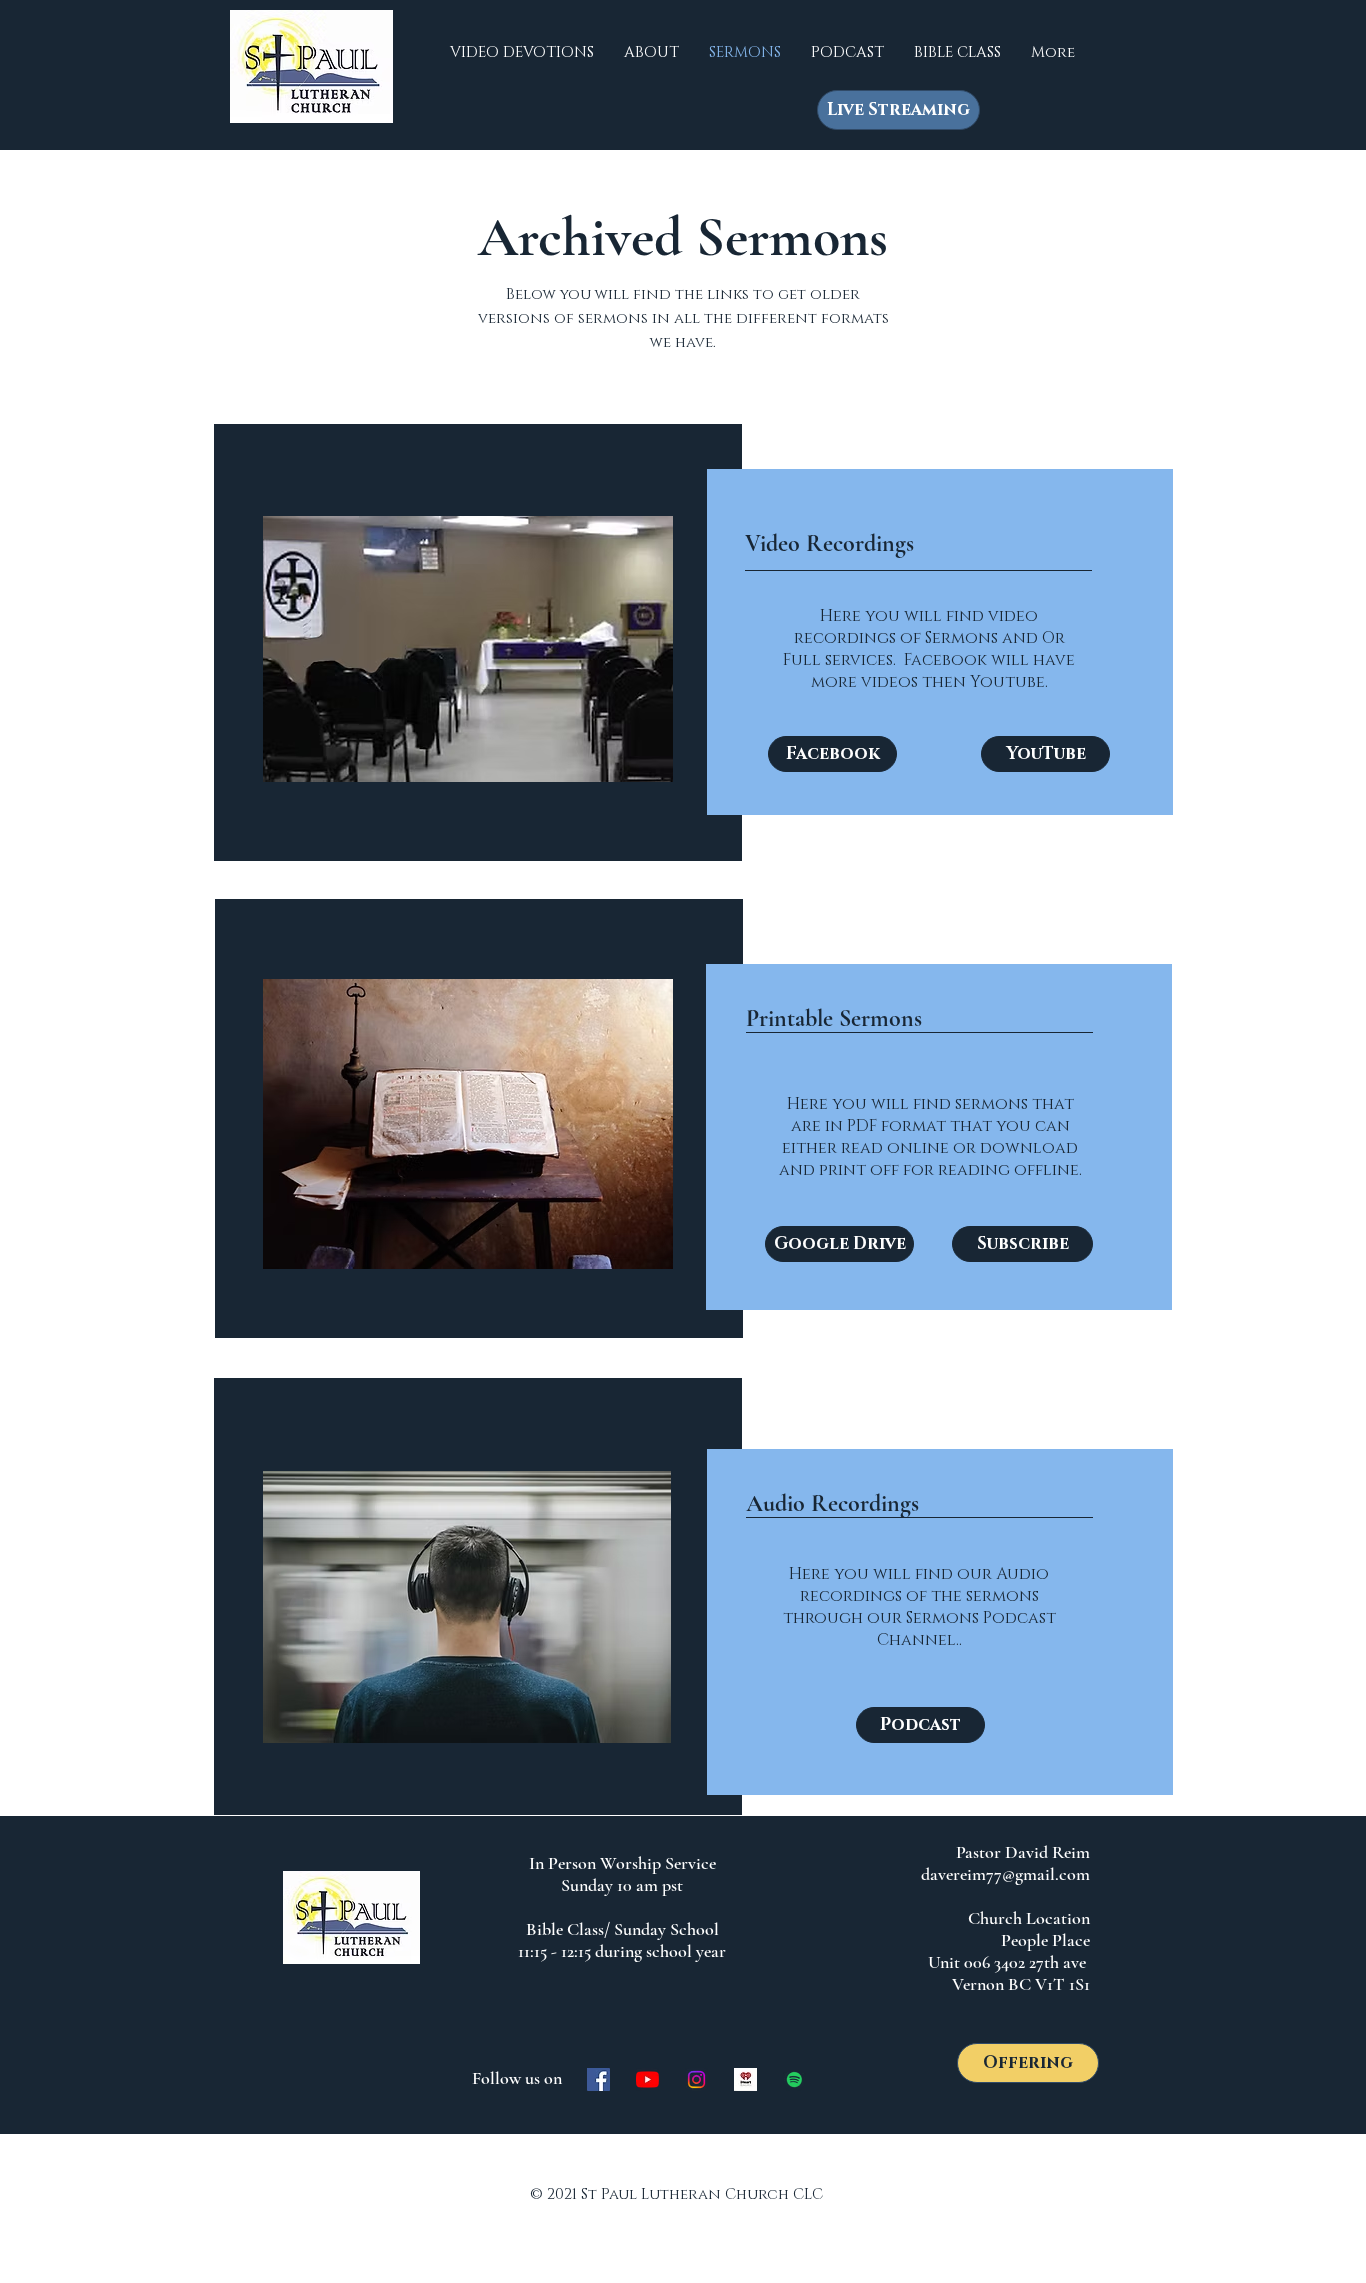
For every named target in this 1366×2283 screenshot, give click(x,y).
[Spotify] (794, 2079)
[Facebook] (598, 2079)
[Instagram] (696, 2079)
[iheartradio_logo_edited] (745, 2079)
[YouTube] (647, 2079)
